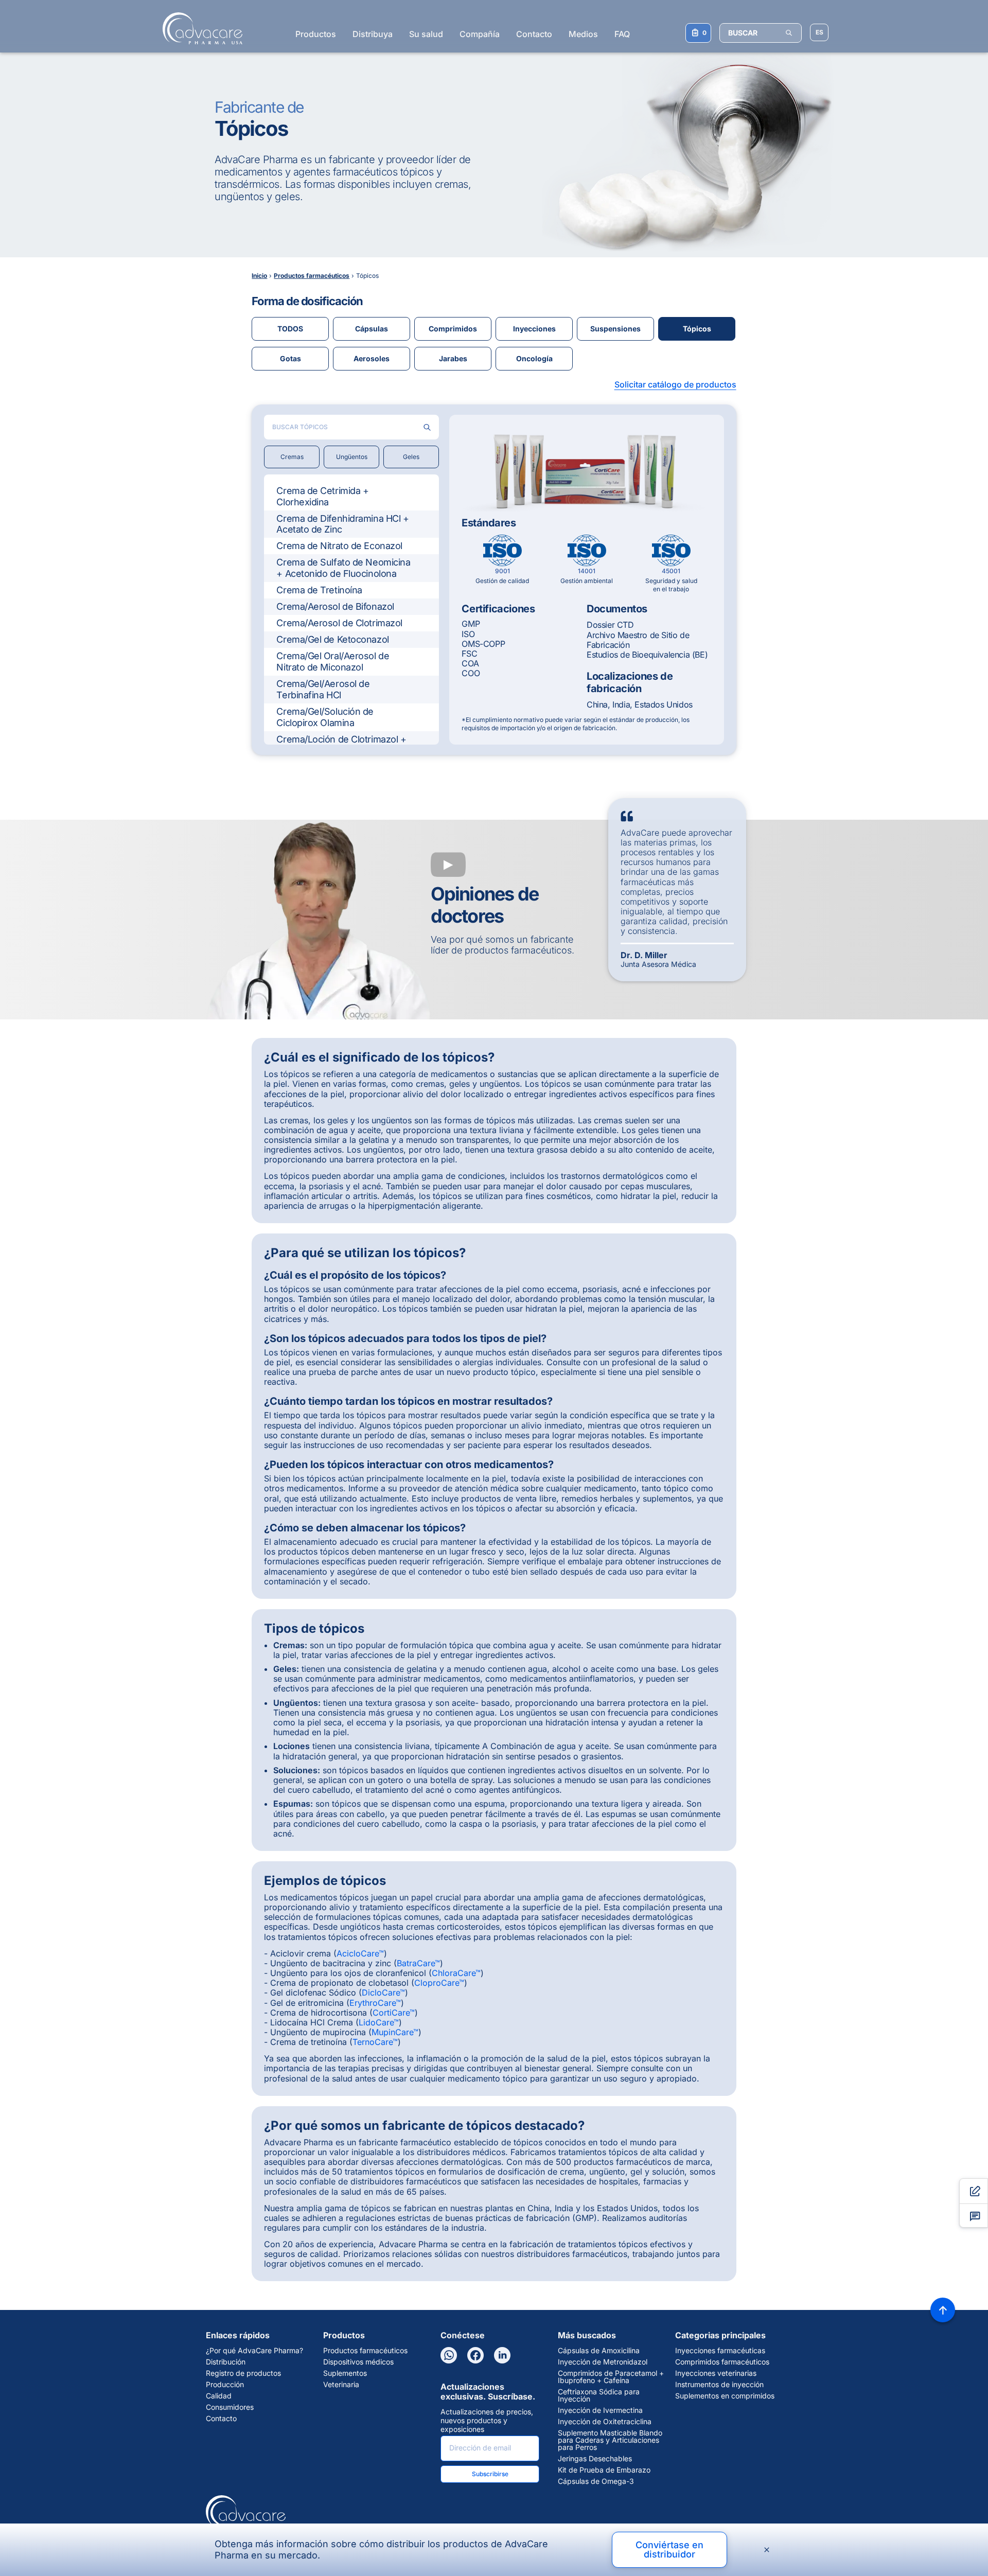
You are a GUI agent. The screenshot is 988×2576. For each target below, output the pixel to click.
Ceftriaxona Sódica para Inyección (599, 2395)
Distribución (226, 2362)
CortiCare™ (394, 2013)
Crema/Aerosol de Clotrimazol (339, 623)
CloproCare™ (439, 1983)
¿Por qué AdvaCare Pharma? (254, 2351)
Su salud (426, 34)
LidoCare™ (379, 2022)
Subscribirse (490, 2474)
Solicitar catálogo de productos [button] (675, 384)
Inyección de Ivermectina (600, 2410)
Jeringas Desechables (595, 2459)
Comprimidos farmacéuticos (722, 2362)
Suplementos (345, 2373)
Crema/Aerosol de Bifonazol (335, 606)
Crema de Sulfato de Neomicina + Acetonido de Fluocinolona (343, 568)
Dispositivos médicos (358, 2362)
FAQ (622, 34)
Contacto (534, 34)
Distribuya (373, 34)
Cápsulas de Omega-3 (596, 2481)
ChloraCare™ (456, 1973)
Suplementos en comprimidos (725, 2396)
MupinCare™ (395, 2032)
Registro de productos (243, 2373)
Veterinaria (341, 2385)
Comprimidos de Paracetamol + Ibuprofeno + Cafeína (611, 2377)
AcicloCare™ (360, 1953)
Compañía (480, 34)
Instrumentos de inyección (719, 2385)
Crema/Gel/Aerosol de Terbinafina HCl (323, 689)
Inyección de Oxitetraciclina (605, 2422)
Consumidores (230, 2407)
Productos (316, 34)
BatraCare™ (418, 1963)
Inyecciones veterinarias (716, 2373)
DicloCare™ (383, 1992)
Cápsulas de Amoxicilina (599, 2351)
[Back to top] (943, 2310)
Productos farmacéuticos (365, 2351)
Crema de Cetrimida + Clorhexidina (322, 496)
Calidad (219, 2396)
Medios (583, 34)
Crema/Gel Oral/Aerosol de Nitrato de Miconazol (333, 661)
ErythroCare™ (375, 2003)
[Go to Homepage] (199, 28)
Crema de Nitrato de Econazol (339, 546)
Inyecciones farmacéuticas (720, 2351)
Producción (225, 2385)
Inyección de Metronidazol (603, 2362)
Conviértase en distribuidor (669, 2549)
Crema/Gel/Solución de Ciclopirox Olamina (325, 717)
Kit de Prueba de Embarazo (604, 2470)
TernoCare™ (375, 2042)
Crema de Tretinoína (319, 590)
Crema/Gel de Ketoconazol (332, 639)
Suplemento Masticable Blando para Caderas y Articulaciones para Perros (610, 2440)
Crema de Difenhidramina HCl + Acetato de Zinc (342, 524)
